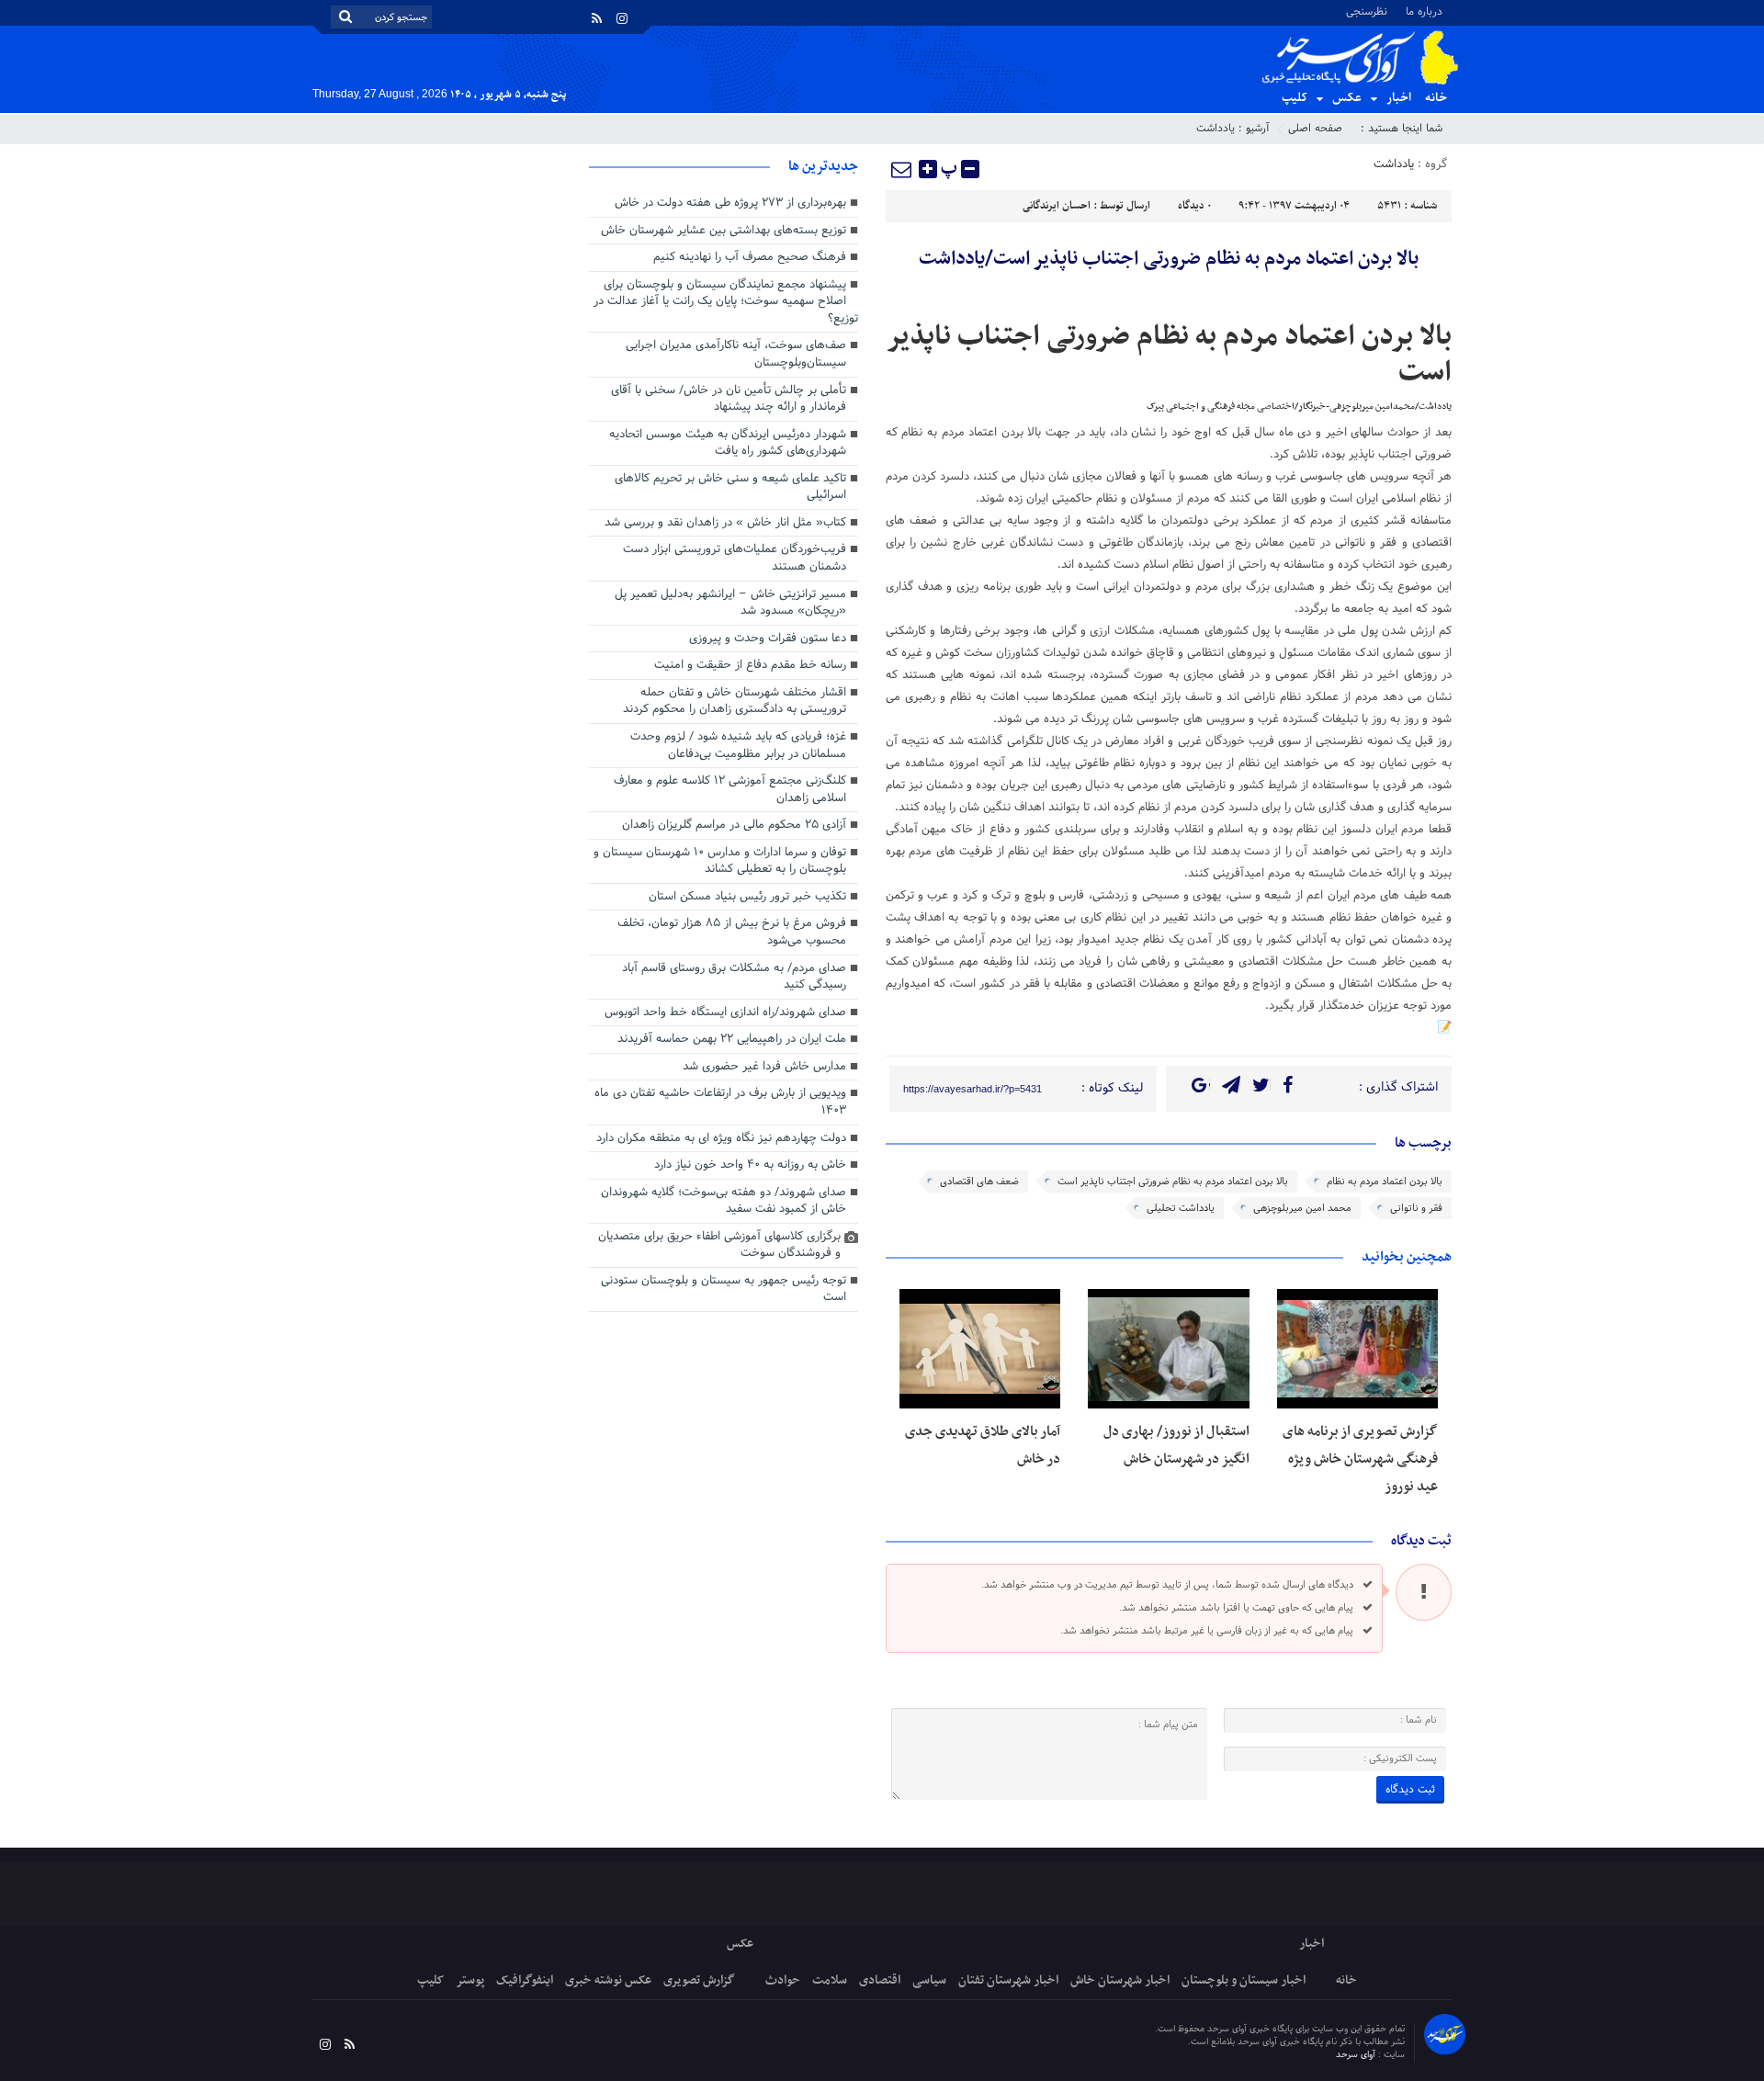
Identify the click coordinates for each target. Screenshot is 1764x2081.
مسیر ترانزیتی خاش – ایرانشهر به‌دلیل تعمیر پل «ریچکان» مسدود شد (730, 603)
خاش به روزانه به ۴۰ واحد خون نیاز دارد (750, 1165)
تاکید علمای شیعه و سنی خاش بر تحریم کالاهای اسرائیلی (730, 487)
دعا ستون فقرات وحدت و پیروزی (768, 639)
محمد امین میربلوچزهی (1302, 1208)
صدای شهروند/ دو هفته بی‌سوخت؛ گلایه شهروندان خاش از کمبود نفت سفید (724, 1201)
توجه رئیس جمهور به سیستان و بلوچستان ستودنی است (724, 1289)
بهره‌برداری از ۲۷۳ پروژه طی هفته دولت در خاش (730, 203)
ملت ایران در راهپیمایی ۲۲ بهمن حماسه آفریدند (732, 1039)
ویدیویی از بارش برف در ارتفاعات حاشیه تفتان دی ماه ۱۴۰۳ (720, 1102)
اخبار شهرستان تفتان (1008, 1980)
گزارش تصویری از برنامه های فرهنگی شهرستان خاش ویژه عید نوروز (1360, 1459)
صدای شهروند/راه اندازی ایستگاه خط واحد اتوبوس (725, 1012)
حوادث (783, 1980)
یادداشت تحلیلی (1181, 1208)
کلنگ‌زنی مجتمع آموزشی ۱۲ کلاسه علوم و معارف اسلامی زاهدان (730, 790)
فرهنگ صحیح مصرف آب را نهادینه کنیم (750, 257)
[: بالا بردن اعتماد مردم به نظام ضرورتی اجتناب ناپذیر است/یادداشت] (902, 169)
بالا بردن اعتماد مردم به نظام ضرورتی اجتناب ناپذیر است (1173, 1182)
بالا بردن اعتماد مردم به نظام (1385, 1182)
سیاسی (929, 1980)
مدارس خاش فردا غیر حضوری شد (764, 1067)
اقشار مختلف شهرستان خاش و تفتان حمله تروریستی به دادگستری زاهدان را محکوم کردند (735, 701)
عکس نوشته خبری (608, 1980)
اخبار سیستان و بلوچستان (1244, 1980)
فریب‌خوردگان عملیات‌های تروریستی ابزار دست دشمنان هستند (735, 558)
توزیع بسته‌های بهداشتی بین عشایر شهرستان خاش (724, 231)
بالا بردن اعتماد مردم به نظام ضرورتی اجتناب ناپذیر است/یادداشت (1169, 259)
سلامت (830, 1980)
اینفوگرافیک (525, 1980)
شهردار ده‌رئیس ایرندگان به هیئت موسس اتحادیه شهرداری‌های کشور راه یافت (728, 443)
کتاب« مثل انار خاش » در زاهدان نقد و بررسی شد (725, 523)
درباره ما (1424, 11)
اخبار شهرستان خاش (1120, 1980)
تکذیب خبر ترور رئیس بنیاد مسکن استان (747, 897)
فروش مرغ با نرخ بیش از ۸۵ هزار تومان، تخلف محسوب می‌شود (732, 932)
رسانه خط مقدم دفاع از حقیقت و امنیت (750, 665)
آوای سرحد (1357, 2055)
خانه (1436, 98)
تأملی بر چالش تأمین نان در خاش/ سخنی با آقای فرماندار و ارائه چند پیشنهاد (729, 399)
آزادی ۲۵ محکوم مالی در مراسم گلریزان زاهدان (734, 825)
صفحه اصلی (1315, 129)
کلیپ (1295, 98)
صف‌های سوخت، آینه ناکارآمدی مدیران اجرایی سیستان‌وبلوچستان (736, 354)
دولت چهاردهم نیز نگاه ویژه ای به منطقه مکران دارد (721, 1138)
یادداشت (1216, 129)
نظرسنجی (1367, 11)
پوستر (470, 1980)
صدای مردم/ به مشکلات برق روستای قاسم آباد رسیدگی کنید (734, 977)
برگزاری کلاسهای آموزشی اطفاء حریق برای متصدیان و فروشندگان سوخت (719, 1245)
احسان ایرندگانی (1057, 206)
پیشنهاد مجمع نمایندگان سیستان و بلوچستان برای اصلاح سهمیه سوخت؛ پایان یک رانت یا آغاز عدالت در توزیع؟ (726, 302)
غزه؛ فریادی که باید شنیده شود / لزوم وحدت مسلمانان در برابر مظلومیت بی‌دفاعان (738, 746)
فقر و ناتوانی (1416, 1208)
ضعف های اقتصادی (979, 1182)
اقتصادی (880, 1980)
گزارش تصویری (699, 1980)
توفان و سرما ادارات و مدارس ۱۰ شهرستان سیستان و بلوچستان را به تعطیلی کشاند (720, 861)
